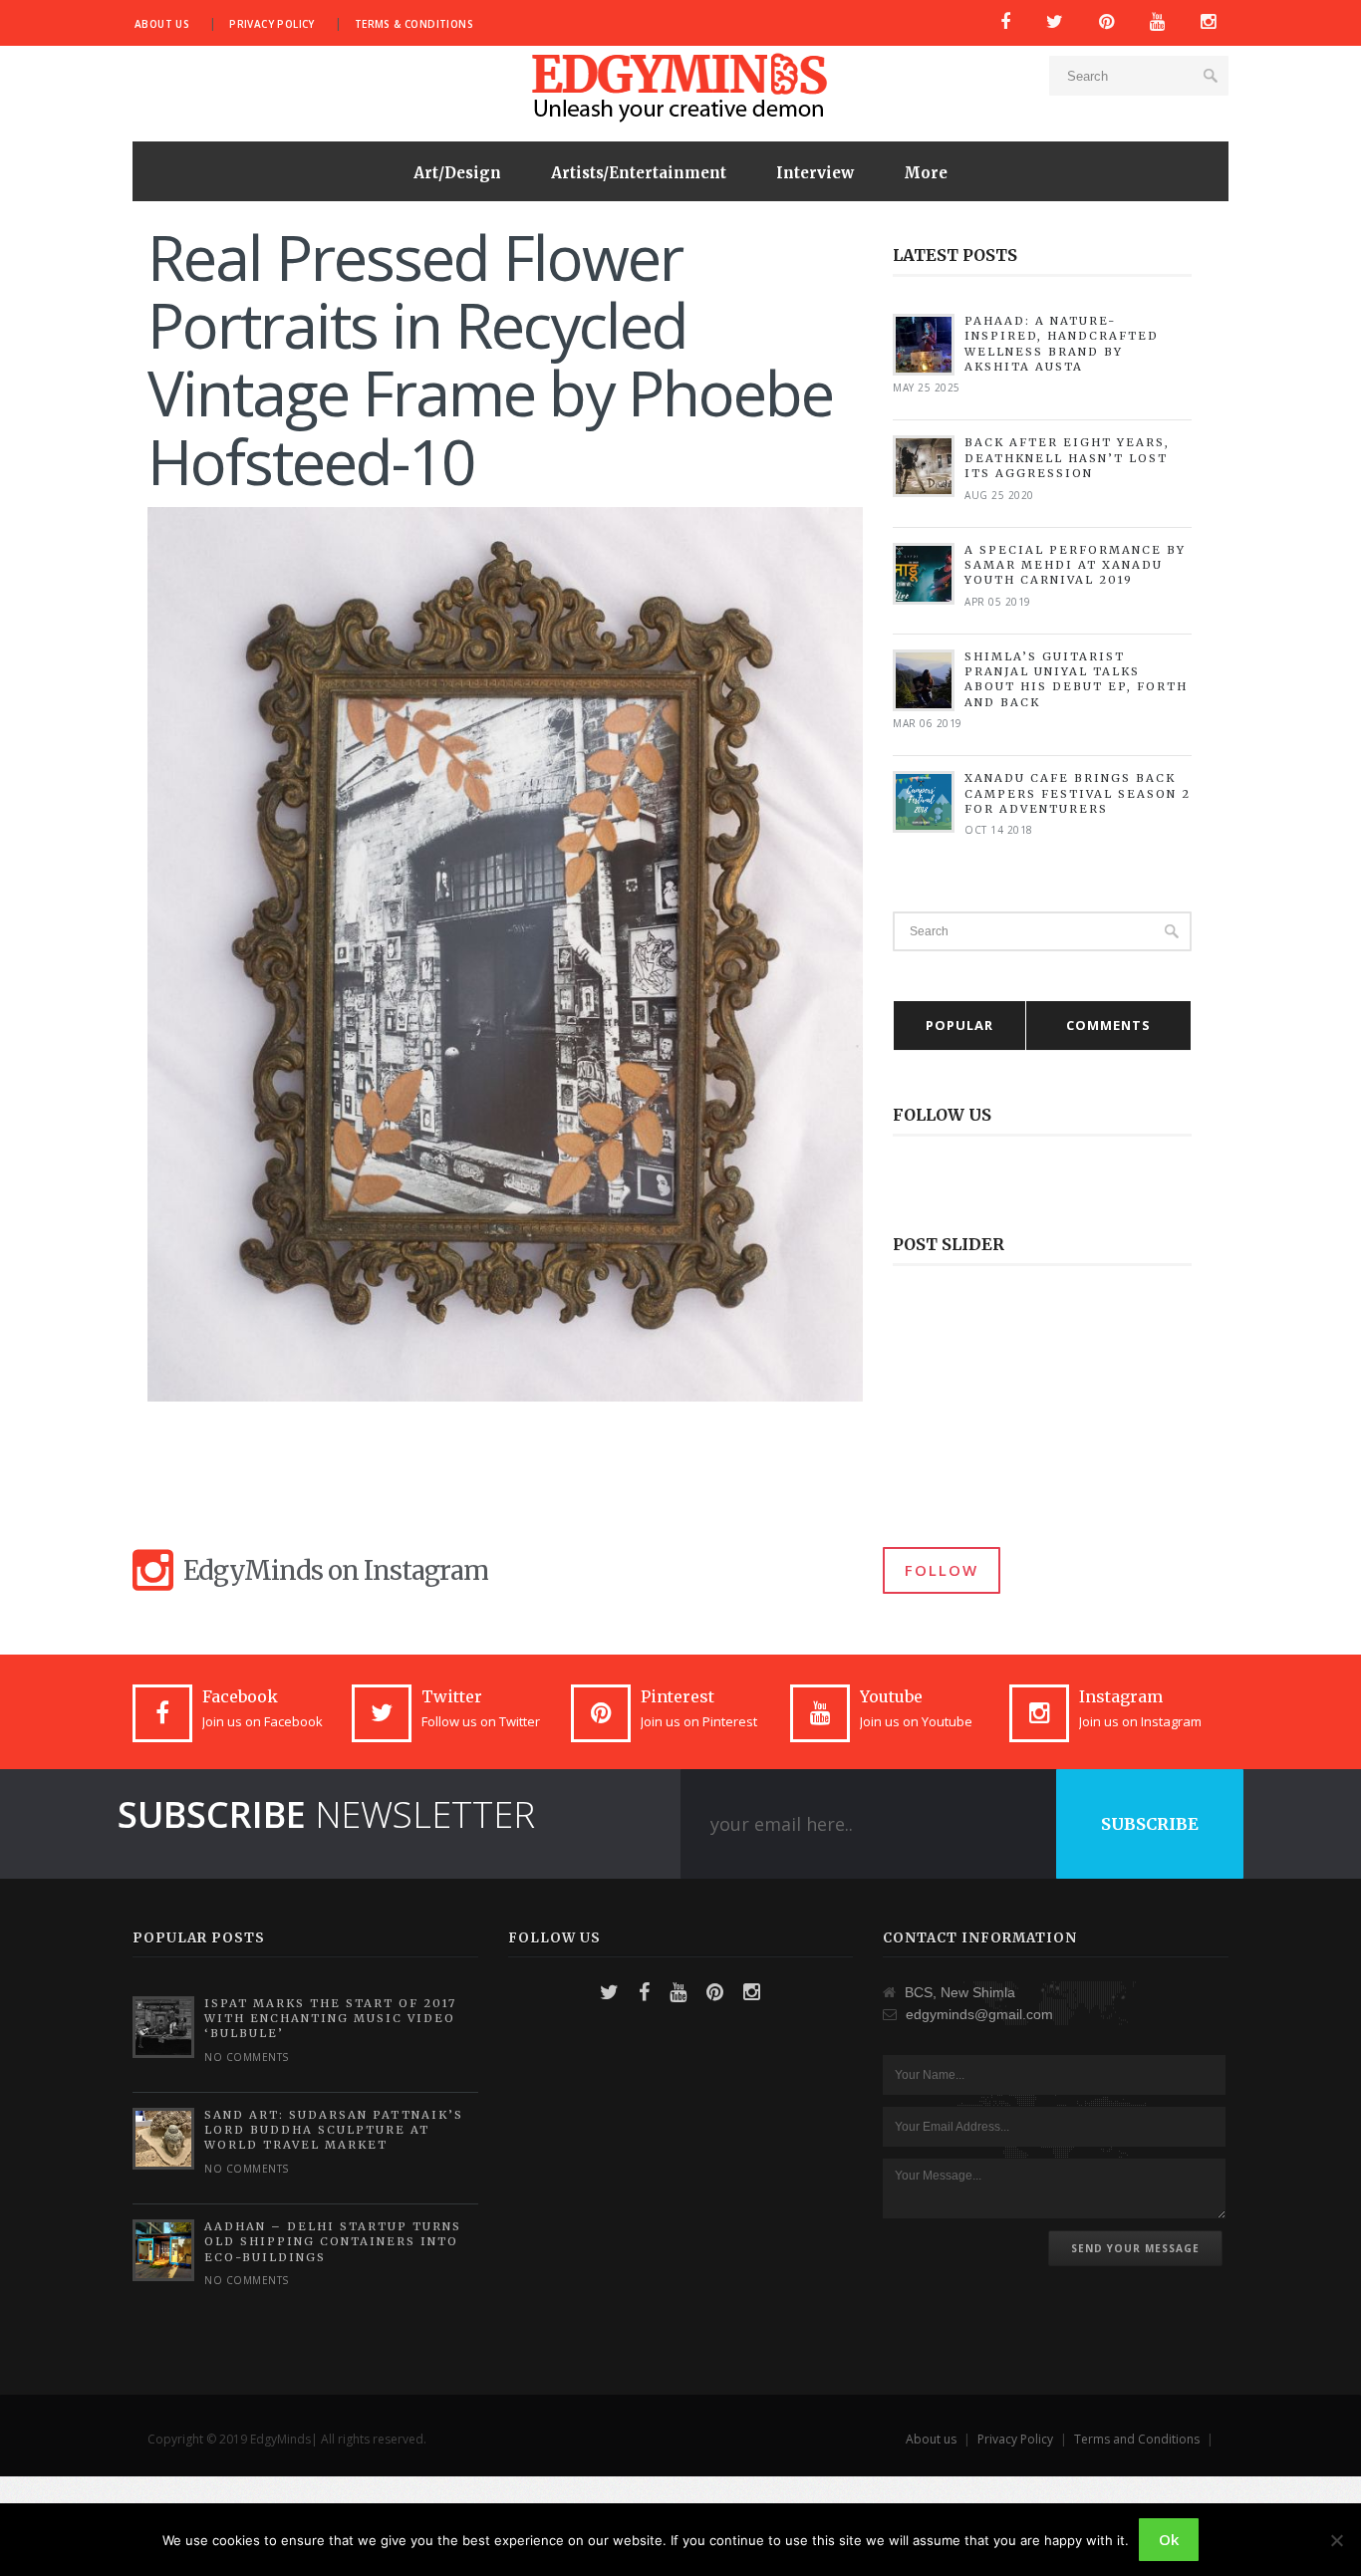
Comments (1108, 1025)
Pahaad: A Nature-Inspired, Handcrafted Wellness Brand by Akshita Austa (1062, 344)
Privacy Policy (272, 24)
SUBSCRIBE (1150, 1824)
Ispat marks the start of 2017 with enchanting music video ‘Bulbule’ (330, 2019)
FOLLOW (942, 1570)
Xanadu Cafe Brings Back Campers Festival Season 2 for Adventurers (1078, 793)
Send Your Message (1135, 2248)
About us (162, 24)
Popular (959, 1025)
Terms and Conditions (1137, 2439)
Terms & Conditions (414, 24)
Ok (1169, 2539)
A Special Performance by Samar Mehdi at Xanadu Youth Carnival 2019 (1075, 565)
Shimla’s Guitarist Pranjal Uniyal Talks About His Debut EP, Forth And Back (1076, 679)
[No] (1336, 2540)
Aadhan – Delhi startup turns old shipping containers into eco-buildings (333, 2242)
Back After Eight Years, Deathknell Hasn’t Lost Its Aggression (1067, 458)
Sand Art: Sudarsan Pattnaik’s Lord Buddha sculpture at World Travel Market (334, 2130)
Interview (815, 173)
